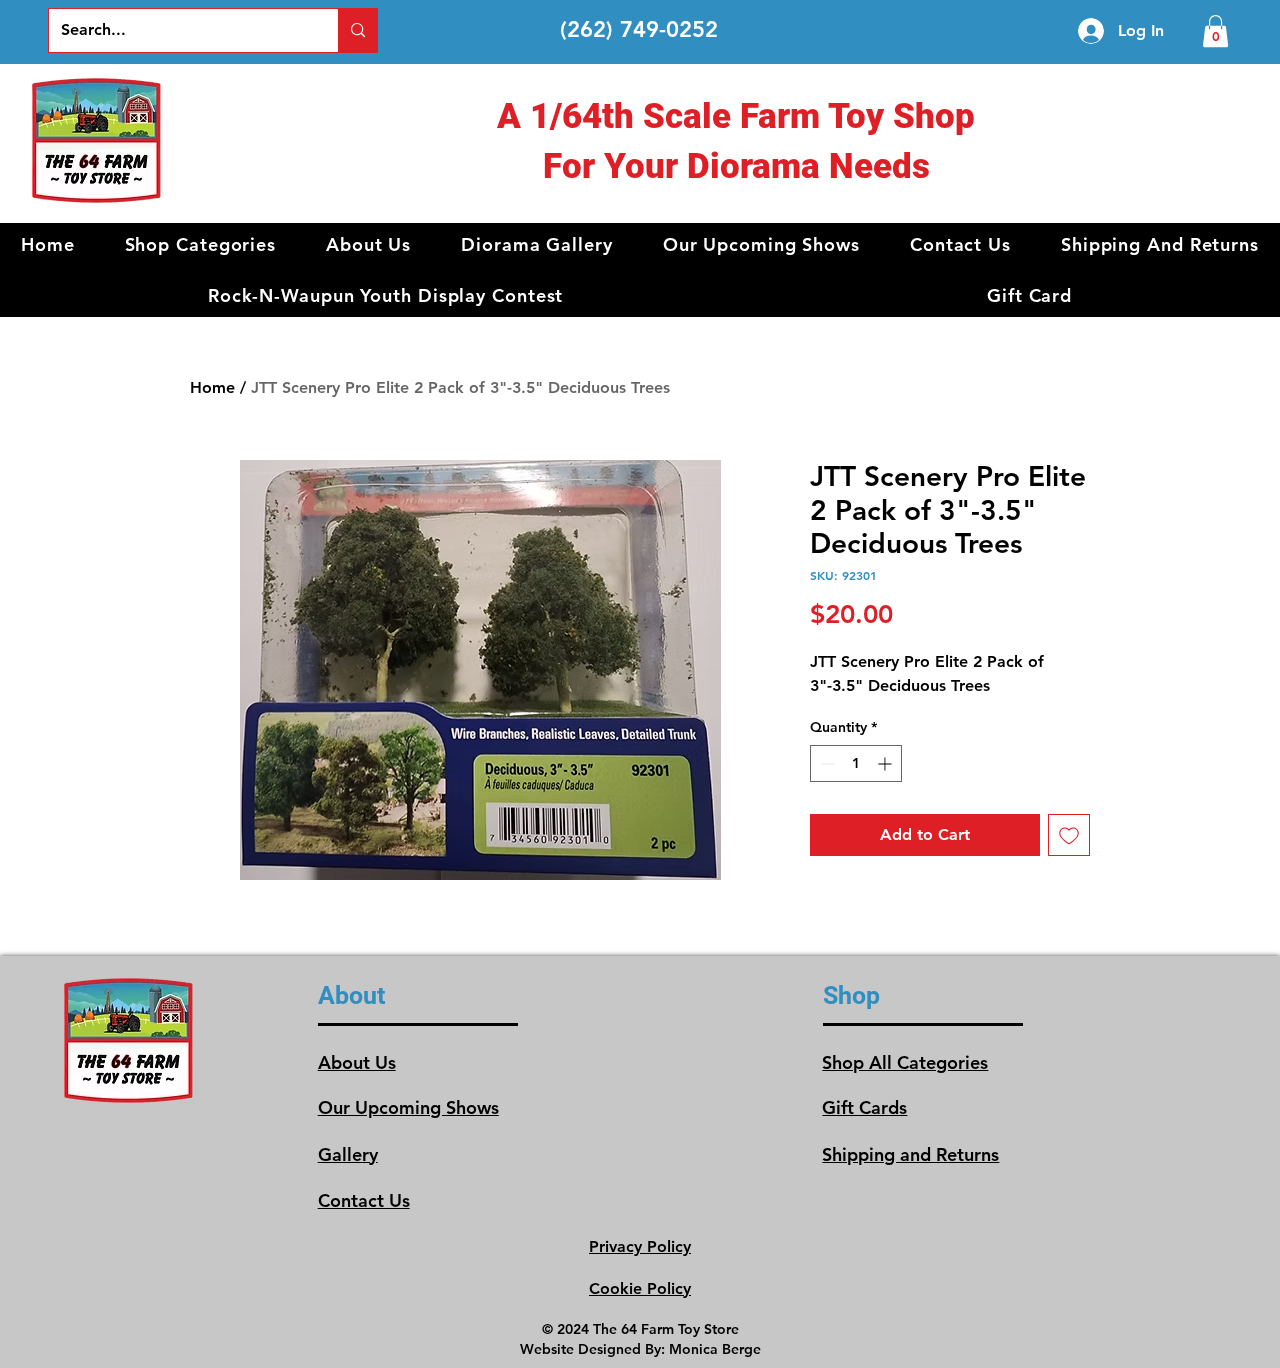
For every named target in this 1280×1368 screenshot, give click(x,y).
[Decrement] (825, 763)
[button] (201, 244)
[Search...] (357, 30)
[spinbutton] (856, 763)
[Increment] (886, 763)
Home (212, 387)
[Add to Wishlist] (1069, 835)
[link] (1215, 31)
